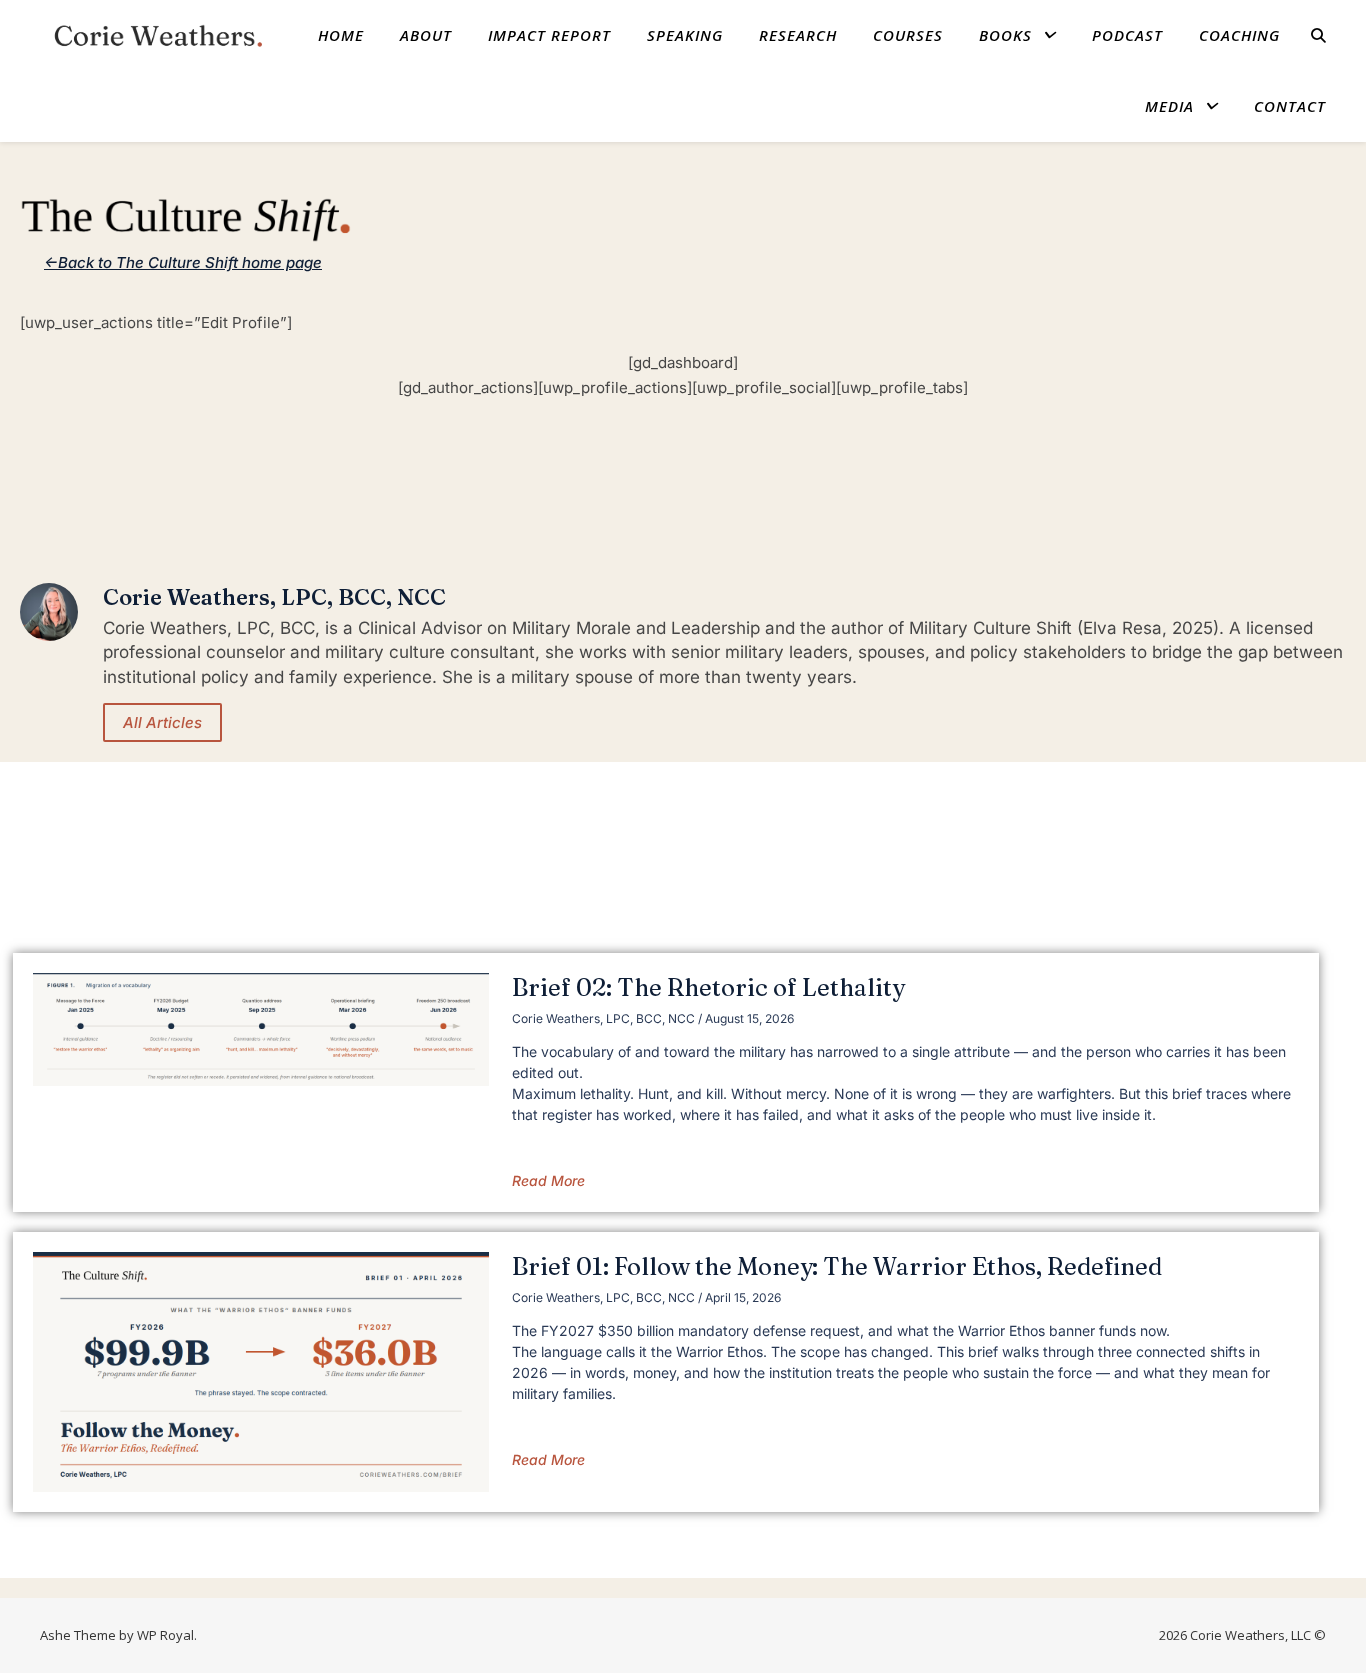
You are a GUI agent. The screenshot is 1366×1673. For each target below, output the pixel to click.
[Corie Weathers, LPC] (152, 34)
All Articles (162, 722)
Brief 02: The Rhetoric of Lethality (708, 987)
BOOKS (1005, 35)
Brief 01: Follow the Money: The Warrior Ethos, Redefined (837, 1266)
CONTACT (1290, 106)
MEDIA (1169, 106)
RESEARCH (798, 35)
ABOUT (426, 35)
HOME (341, 35)
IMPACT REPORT (549, 35)
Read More (548, 1180)
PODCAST (1127, 35)
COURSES (908, 35)
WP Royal (165, 1635)
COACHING (1239, 35)
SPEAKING (685, 35)
